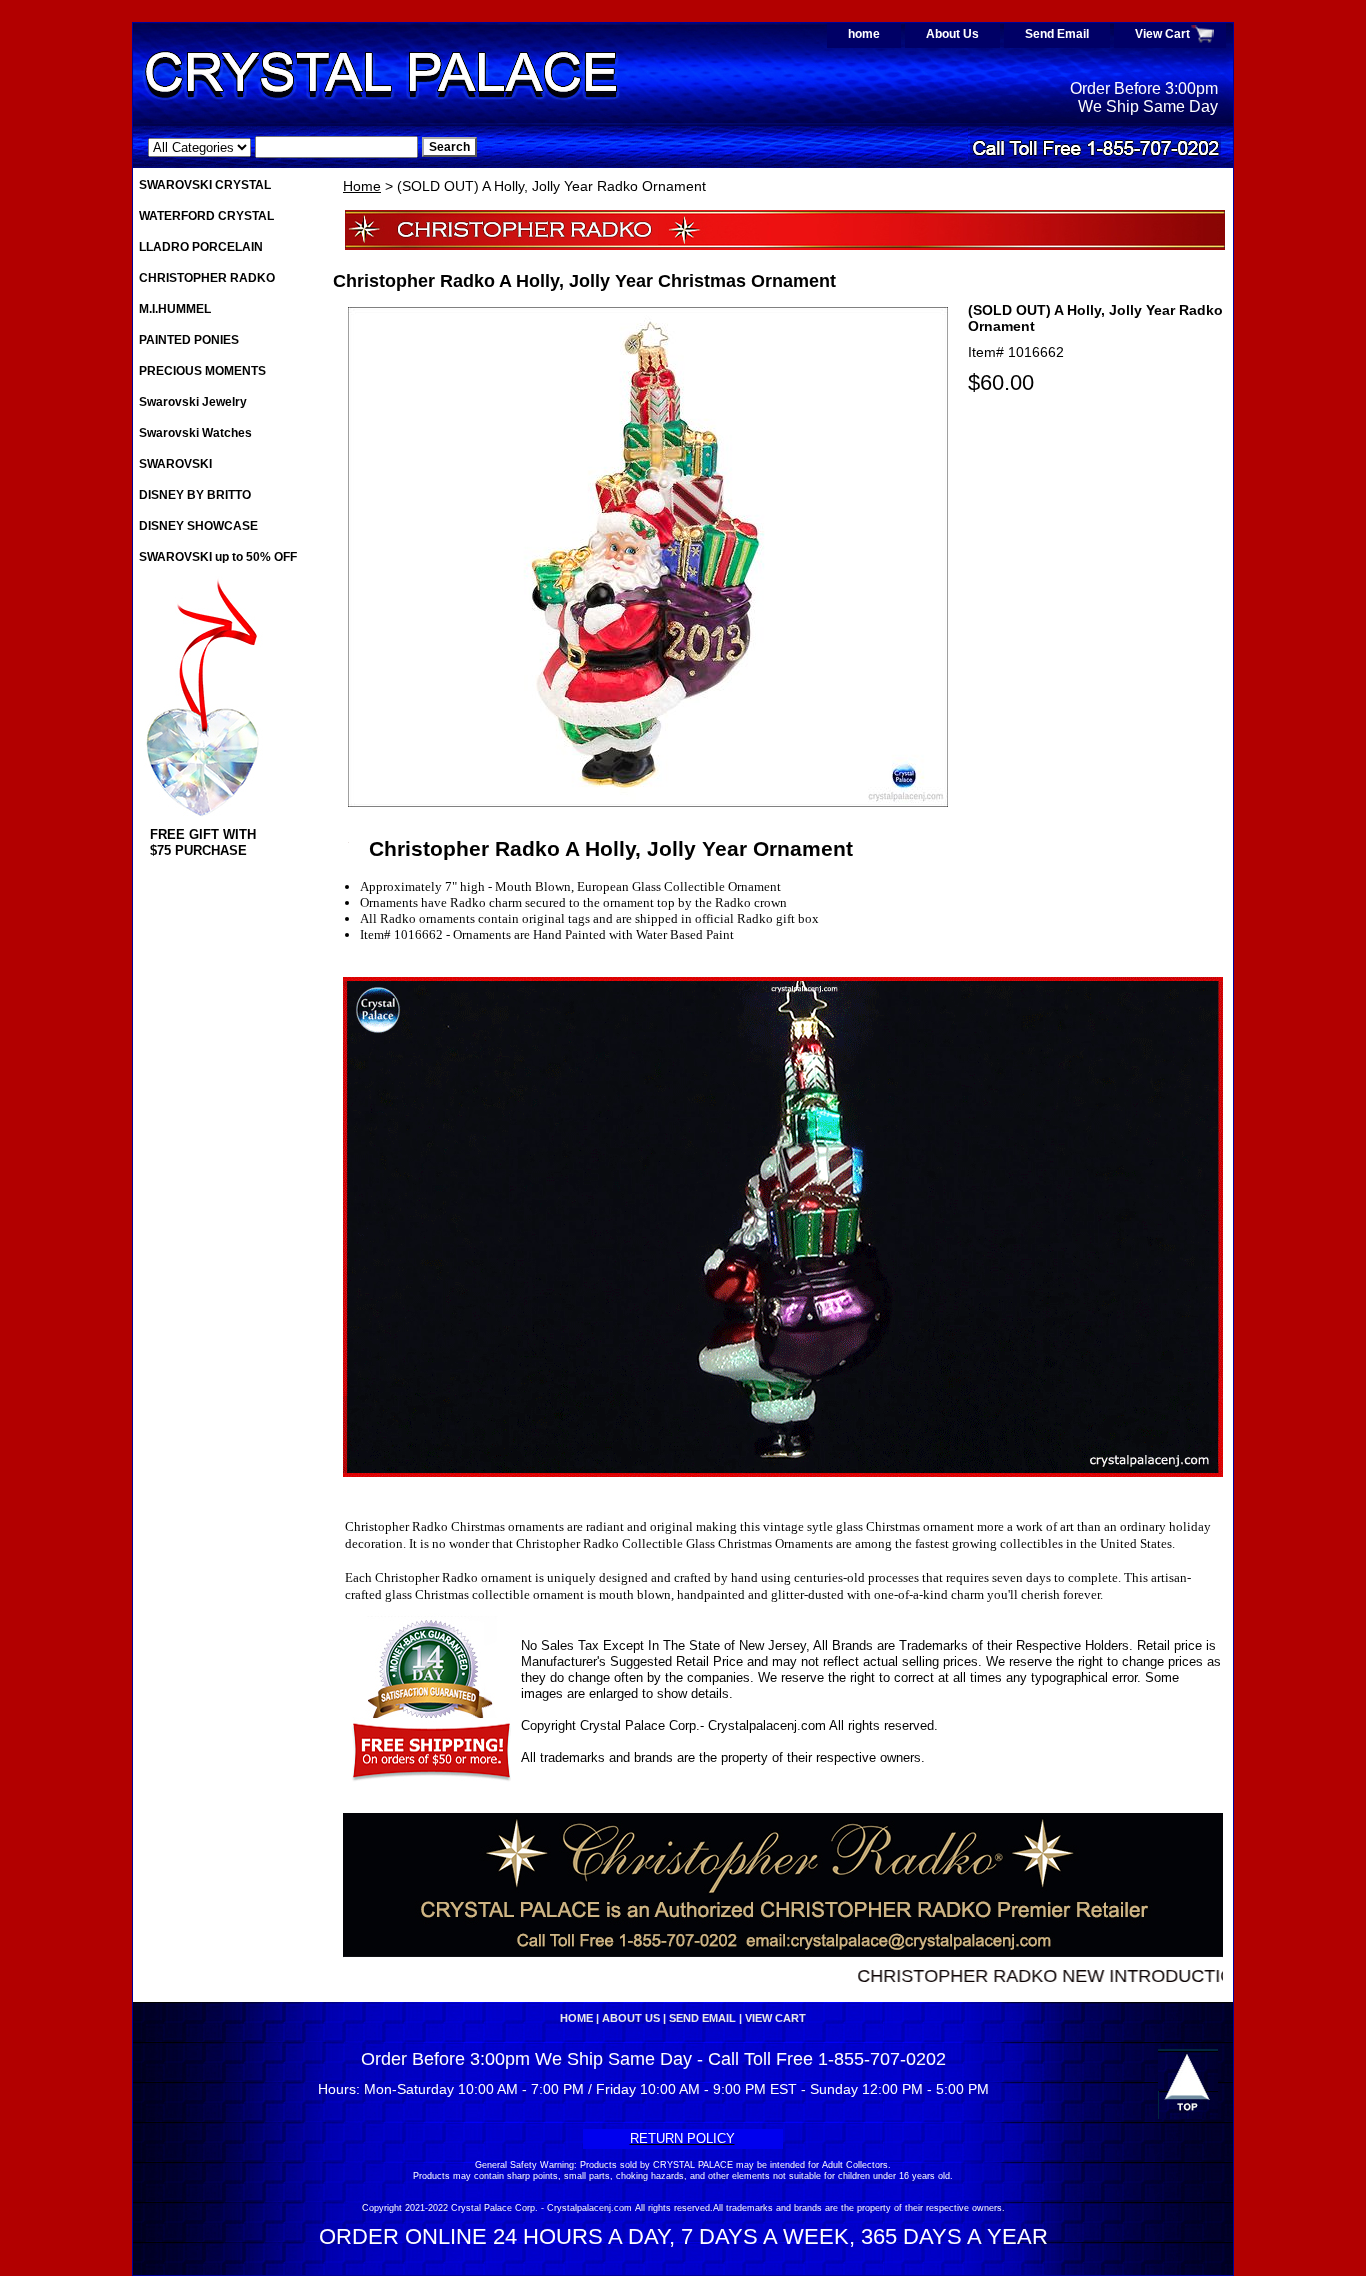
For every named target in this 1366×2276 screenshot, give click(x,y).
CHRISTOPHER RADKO (207, 278)
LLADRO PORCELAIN (201, 247)
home (864, 34)
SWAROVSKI (175, 464)
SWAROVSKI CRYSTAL (205, 185)
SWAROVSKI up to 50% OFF (218, 557)
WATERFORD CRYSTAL (206, 216)
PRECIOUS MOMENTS (202, 371)
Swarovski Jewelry (193, 402)
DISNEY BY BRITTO (195, 495)
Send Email (1057, 34)
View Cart (1162, 34)
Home (362, 186)
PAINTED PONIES (189, 340)
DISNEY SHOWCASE (198, 526)
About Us (952, 34)
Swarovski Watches (195, 433)
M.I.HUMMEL (175, 309)
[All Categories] (283, 147)
